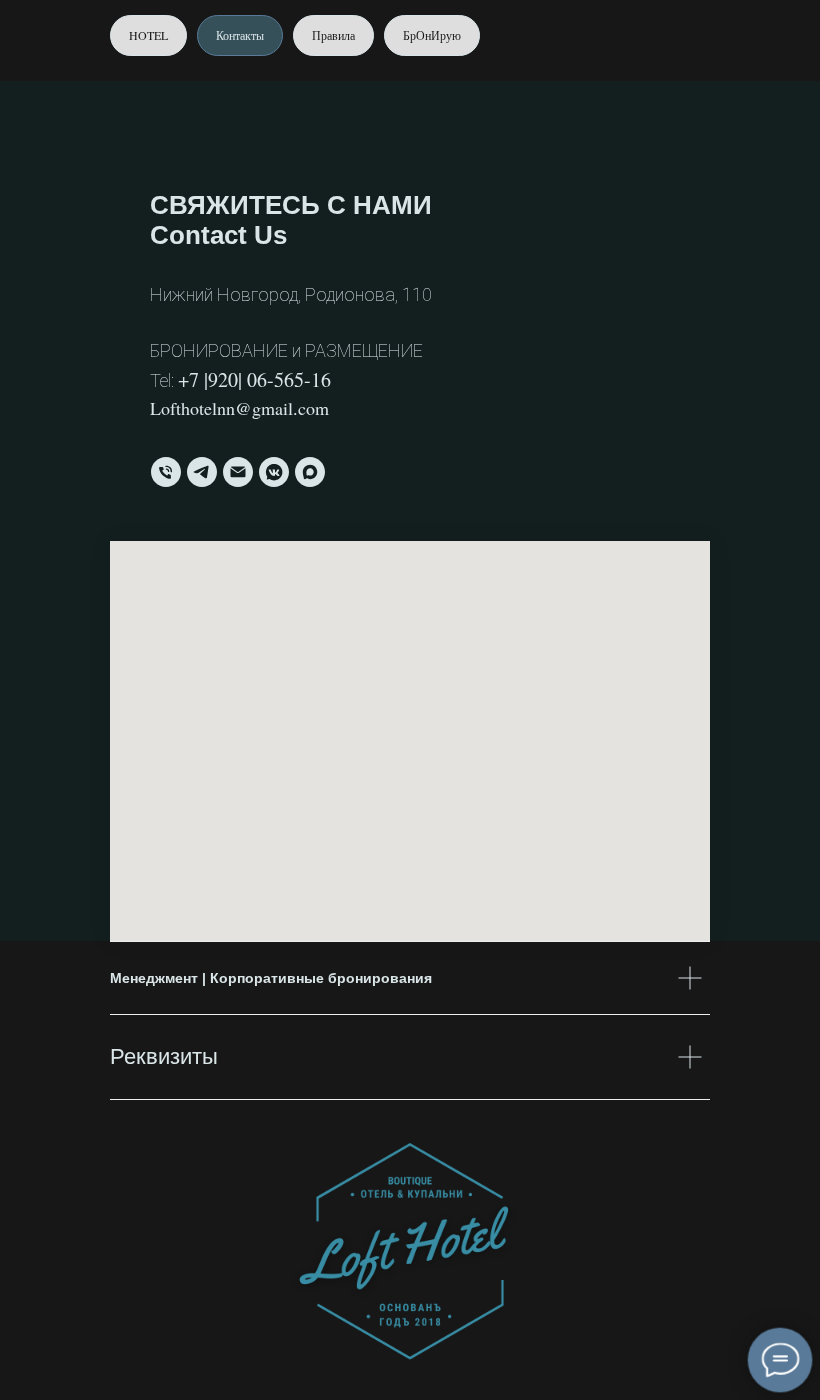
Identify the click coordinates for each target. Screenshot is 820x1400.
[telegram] (202, 472)
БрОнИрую (432, 35)
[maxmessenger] (310, 472)
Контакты (240, 35)
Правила (333, 35)
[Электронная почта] (238, 472)
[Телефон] (166, 472)
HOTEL (148, 35)
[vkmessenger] (274, 472)
